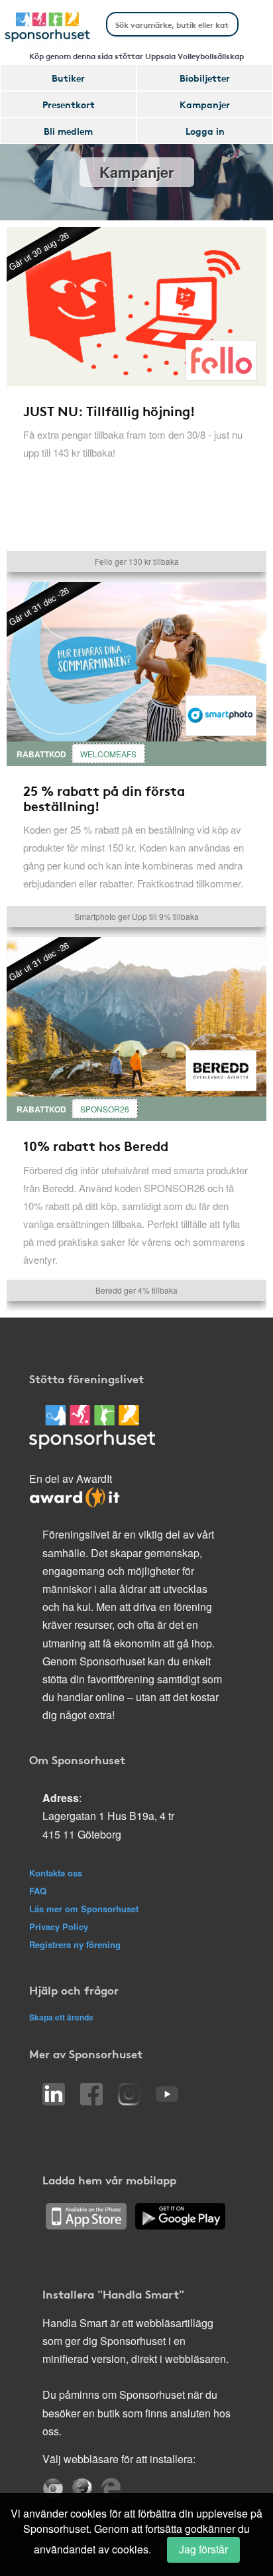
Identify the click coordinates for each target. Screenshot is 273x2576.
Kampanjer (205, 104)
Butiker (68, 78)
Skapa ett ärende (61, 2017)
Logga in (205, 131)
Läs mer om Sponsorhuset (84, 1909)
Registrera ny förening (75, 1944)
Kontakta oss (56, 1873)
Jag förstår (203, 2549)
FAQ (38, 1891)
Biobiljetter (205, 78)
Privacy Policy (59, 1927)
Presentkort (69, 104)
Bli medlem (68, 131)
